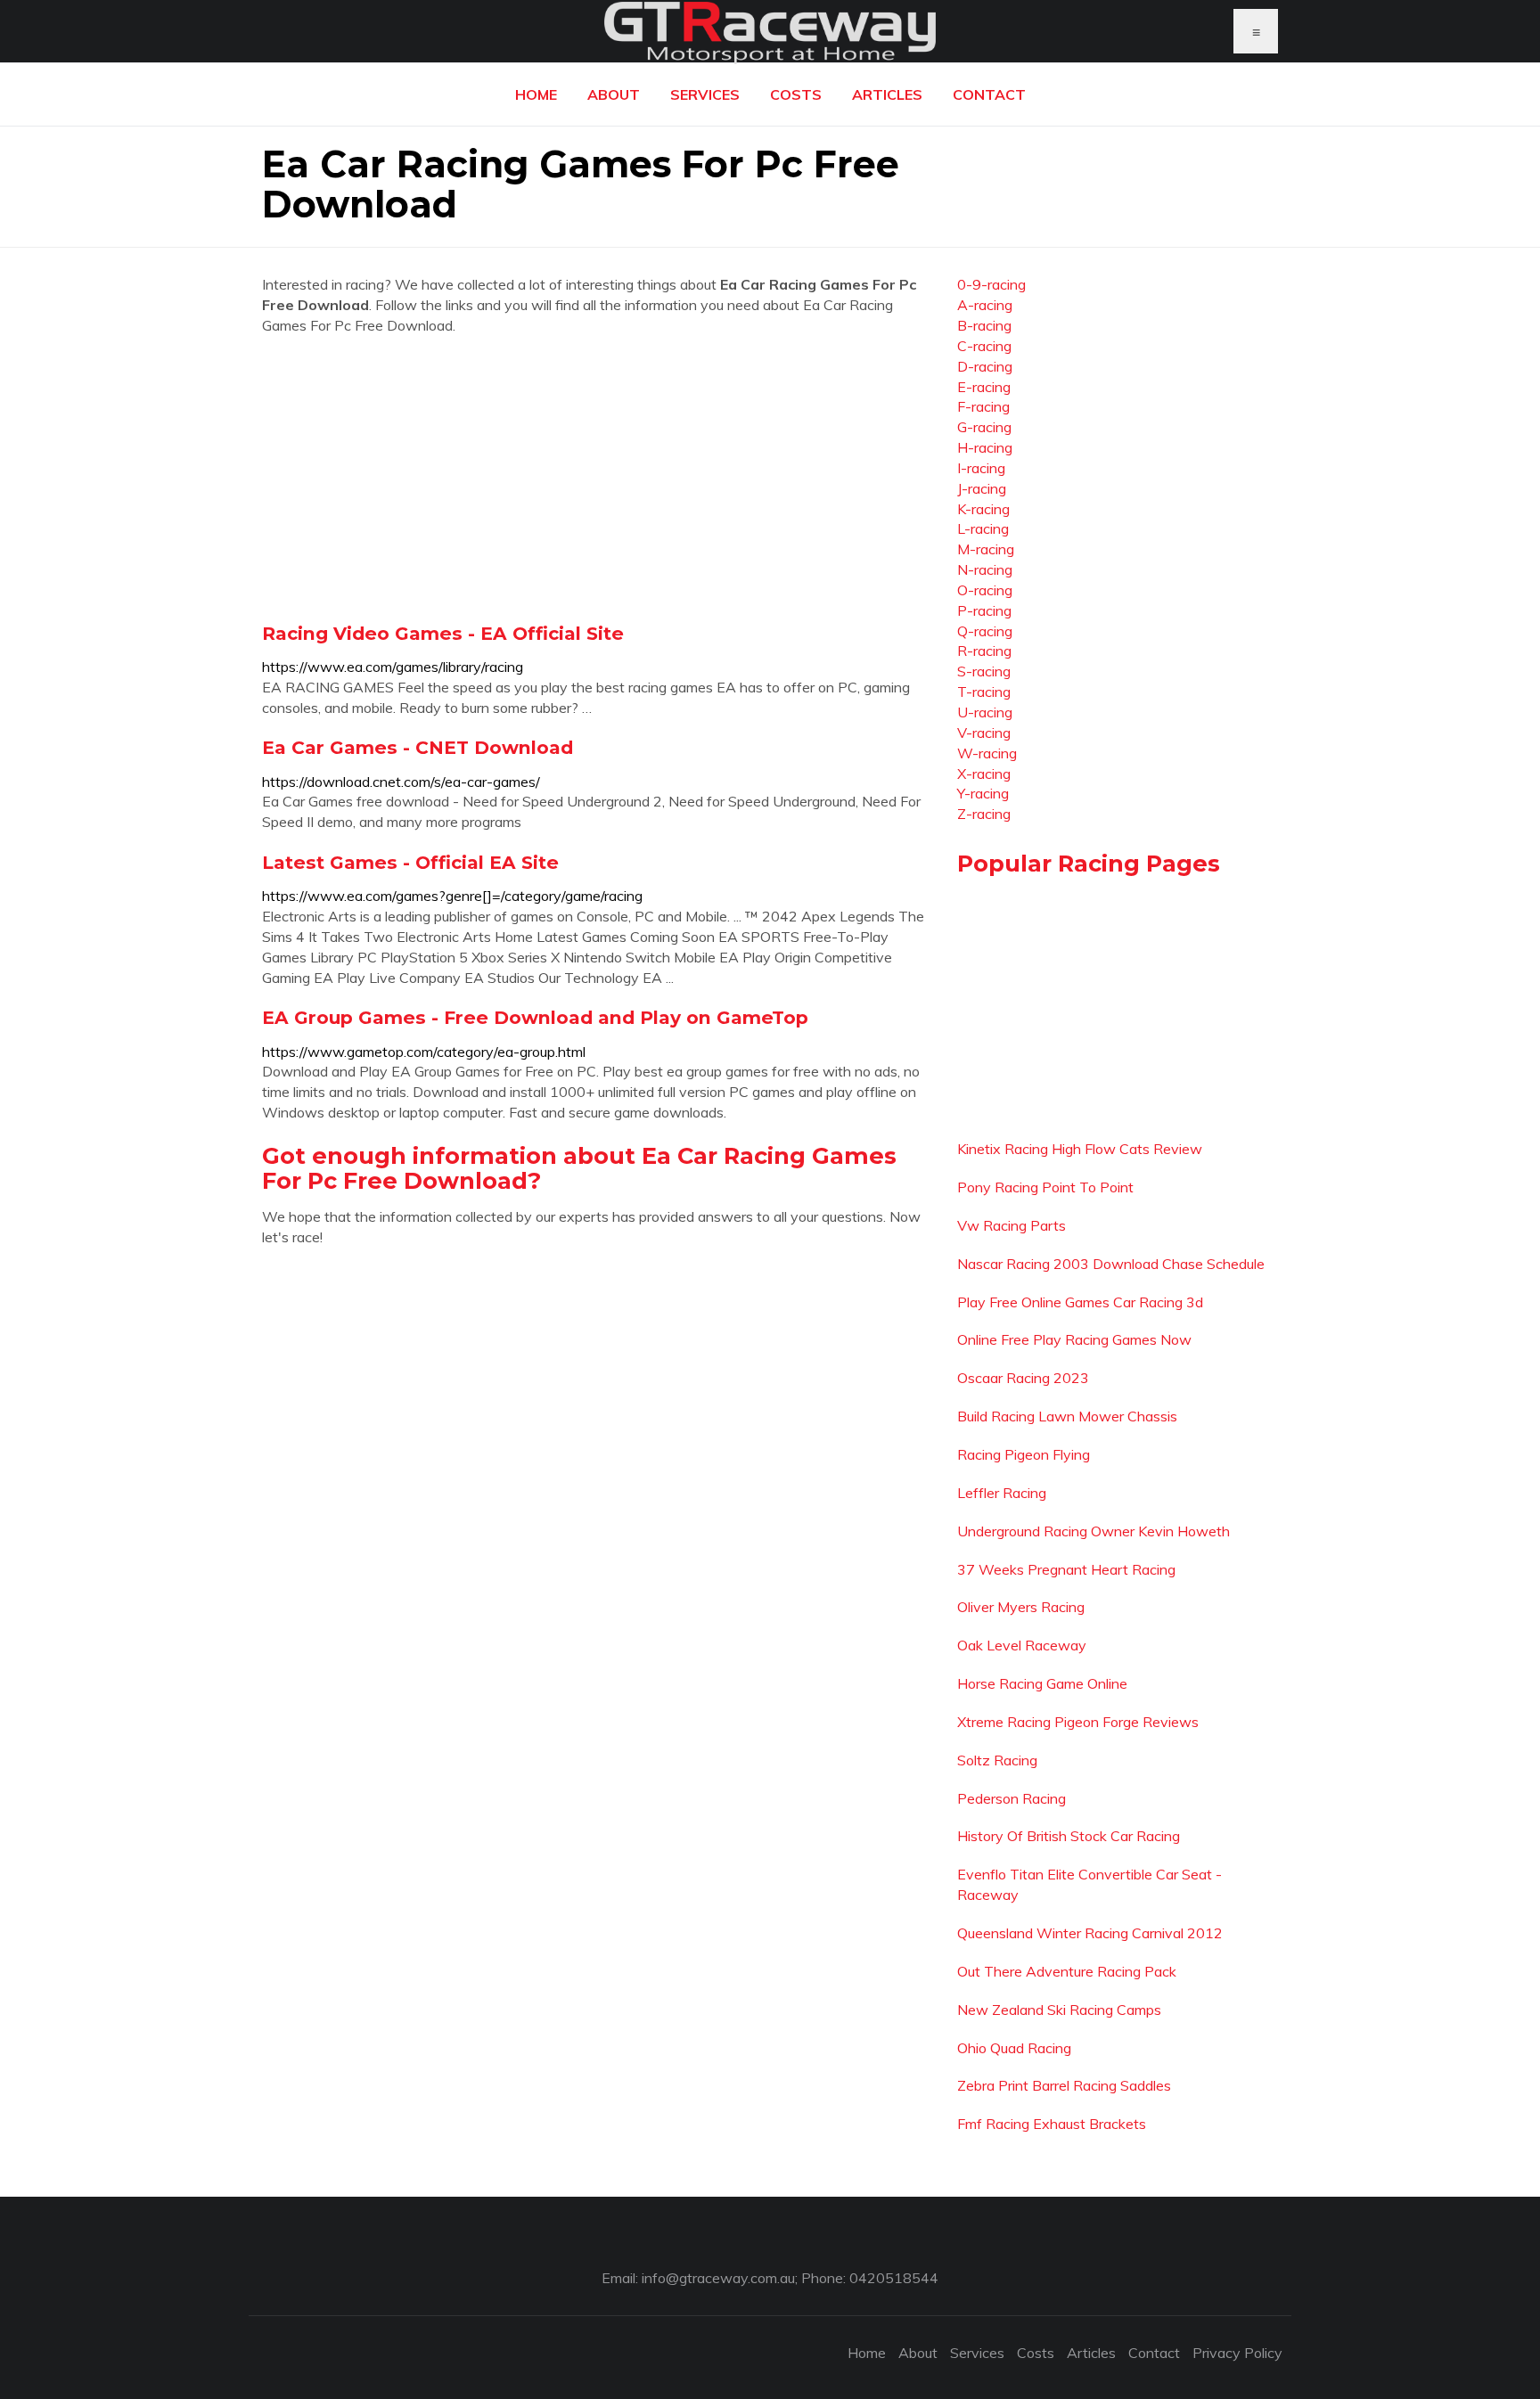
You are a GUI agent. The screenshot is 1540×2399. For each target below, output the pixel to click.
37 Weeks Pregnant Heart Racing (1066, 1569)
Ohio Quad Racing (1014, 2048)
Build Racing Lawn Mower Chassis (1067, 1416)
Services (705, 94)
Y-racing (983, 793)
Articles (887, 94)
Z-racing (984, 814)
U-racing (985, 712)
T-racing (984, 692)
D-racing (985, 366)
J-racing (982, 488)
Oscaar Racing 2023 (1023, 1378)
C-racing (984, 346)
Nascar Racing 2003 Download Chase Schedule (1111, 1264)
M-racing (986, 549)
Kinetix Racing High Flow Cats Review (1080, 1149)
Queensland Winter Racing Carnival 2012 (1090, 1933)
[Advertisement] (596, 479)
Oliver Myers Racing (1021, 1607)
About (614, 94)
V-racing (984, 733)
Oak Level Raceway (1022, 1645)
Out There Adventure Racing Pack (1067, 1971)
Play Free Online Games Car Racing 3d (1080, 1302)
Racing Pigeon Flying (1024, 1454)
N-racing (985, 569)
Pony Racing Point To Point (1045, 1187)
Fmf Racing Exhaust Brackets (1052, 2124)
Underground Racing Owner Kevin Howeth (1094, 1531)
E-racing (984, 387)
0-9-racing (991, 284)
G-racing (984, 427)
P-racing (984, 610)
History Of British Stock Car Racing (1069, 1836)
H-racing (985, 447)
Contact (989, 94)
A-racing (985, 305)
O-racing (985, 590)
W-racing (987, 753)
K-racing (983, 509)
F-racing (983, 406)
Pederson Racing (1012, 1798)
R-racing (984, 651)
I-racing (981, 468)
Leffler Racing (1002, 1493)
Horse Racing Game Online (1042, 1683)
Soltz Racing (997, 1760)
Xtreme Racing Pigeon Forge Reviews (1078, 1722)
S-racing (984, 671)
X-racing (984, 774)
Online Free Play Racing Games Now (1074, 1339)
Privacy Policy (1237, 2353)
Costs (796, 94)
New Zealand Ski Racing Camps (1059, 2010)
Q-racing (985, 631)
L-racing (983, 528)
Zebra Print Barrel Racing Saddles (1064, 2085)
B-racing (984, 325)
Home (536, 94)
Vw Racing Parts (1012, 1225)
